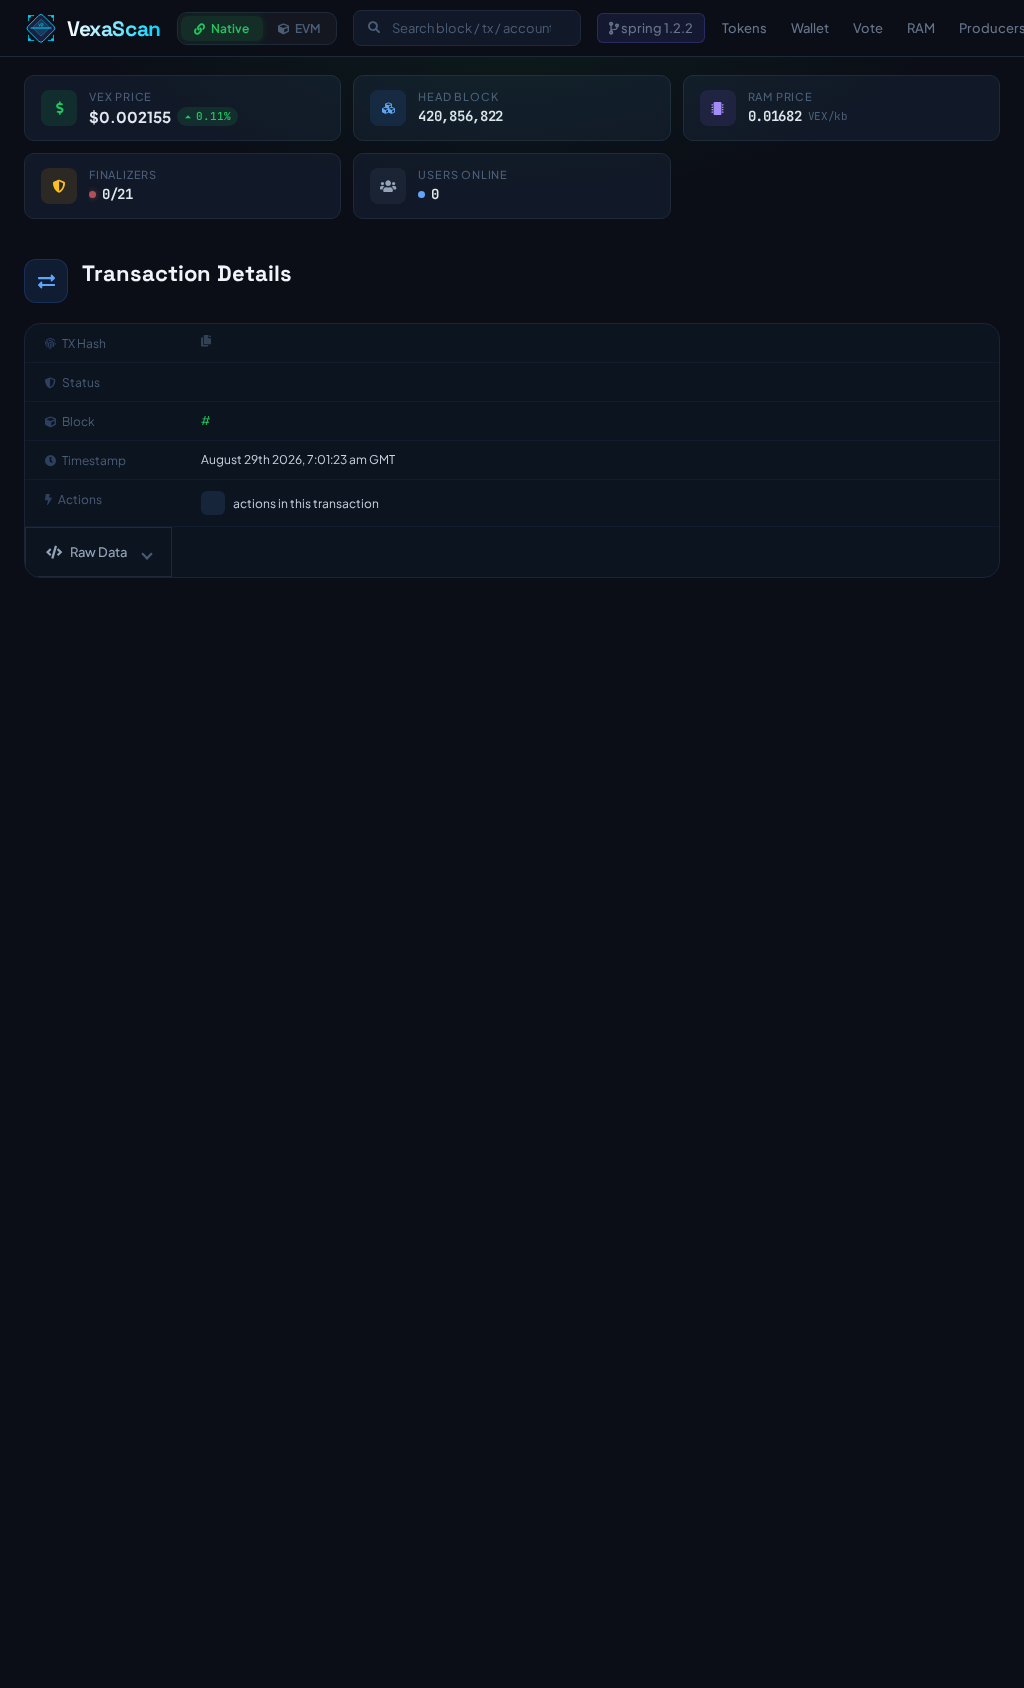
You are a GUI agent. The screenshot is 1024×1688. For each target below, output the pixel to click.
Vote (868, 28)
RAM (921, 28)
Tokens (744, 28)
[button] (98, 552)
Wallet (810, 28)
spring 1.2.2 (656, 28)
